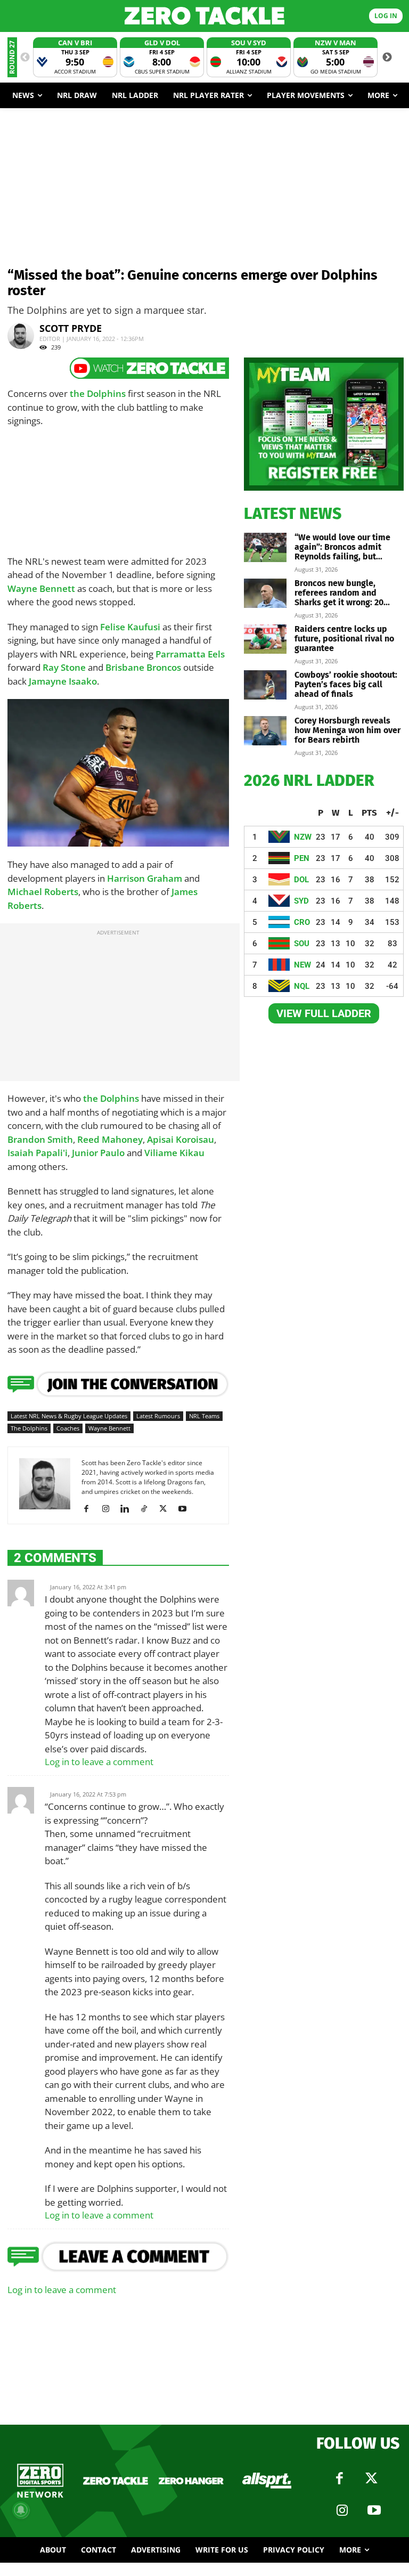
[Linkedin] (129, 1509)
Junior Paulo (98, 1153)
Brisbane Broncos (143, 667)
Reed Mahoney (110, 1139)
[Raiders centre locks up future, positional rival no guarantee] (265, 639)
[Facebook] (90, 1509)
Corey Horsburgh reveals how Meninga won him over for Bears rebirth (347, 730)
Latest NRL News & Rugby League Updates (69, 1416)
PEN (302, 858)
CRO (302, 922)
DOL (301, 880)
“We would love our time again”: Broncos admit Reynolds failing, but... (342, 547)
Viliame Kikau (174, 1153)
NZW (303, 837)
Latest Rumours (158, 1416)
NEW (302, 965)
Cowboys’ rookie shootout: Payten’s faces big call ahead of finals (346, 684)
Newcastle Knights (175, 818)
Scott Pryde (71, 328)
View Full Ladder (324, 1013)
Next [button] (387, 58)
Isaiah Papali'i (38, 1153)
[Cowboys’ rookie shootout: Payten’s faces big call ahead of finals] (265, 685)
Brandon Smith (40, 1139)
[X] (167, 1509)
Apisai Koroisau (181, 1139)
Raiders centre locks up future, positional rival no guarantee (344, 639)
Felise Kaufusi (130, 627)
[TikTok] (148, 1509)
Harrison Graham (145, 878)
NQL (302, 986)
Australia (27, 834)
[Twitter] (371, 2479)
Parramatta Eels (190, 654)
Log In (386, 16)
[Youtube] (186, 1509)
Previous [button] (25, 58)
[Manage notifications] (21, 2510)
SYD (301, 901)
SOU (302, 944)
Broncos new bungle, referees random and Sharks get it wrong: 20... (342, 593)
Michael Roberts (43, 892)
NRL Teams (204, 1416)
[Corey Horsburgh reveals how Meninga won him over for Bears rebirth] (265, 731)
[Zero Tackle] (204, 16)
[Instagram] (109, 1509)
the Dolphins (98, 393)
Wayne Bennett (41, 588)
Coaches (68, 1428)
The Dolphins (29, 1428)
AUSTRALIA (59, 810)
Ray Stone (64, 667)
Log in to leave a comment (99, 1762)
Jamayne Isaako (63, 681)
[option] (75, 57)
